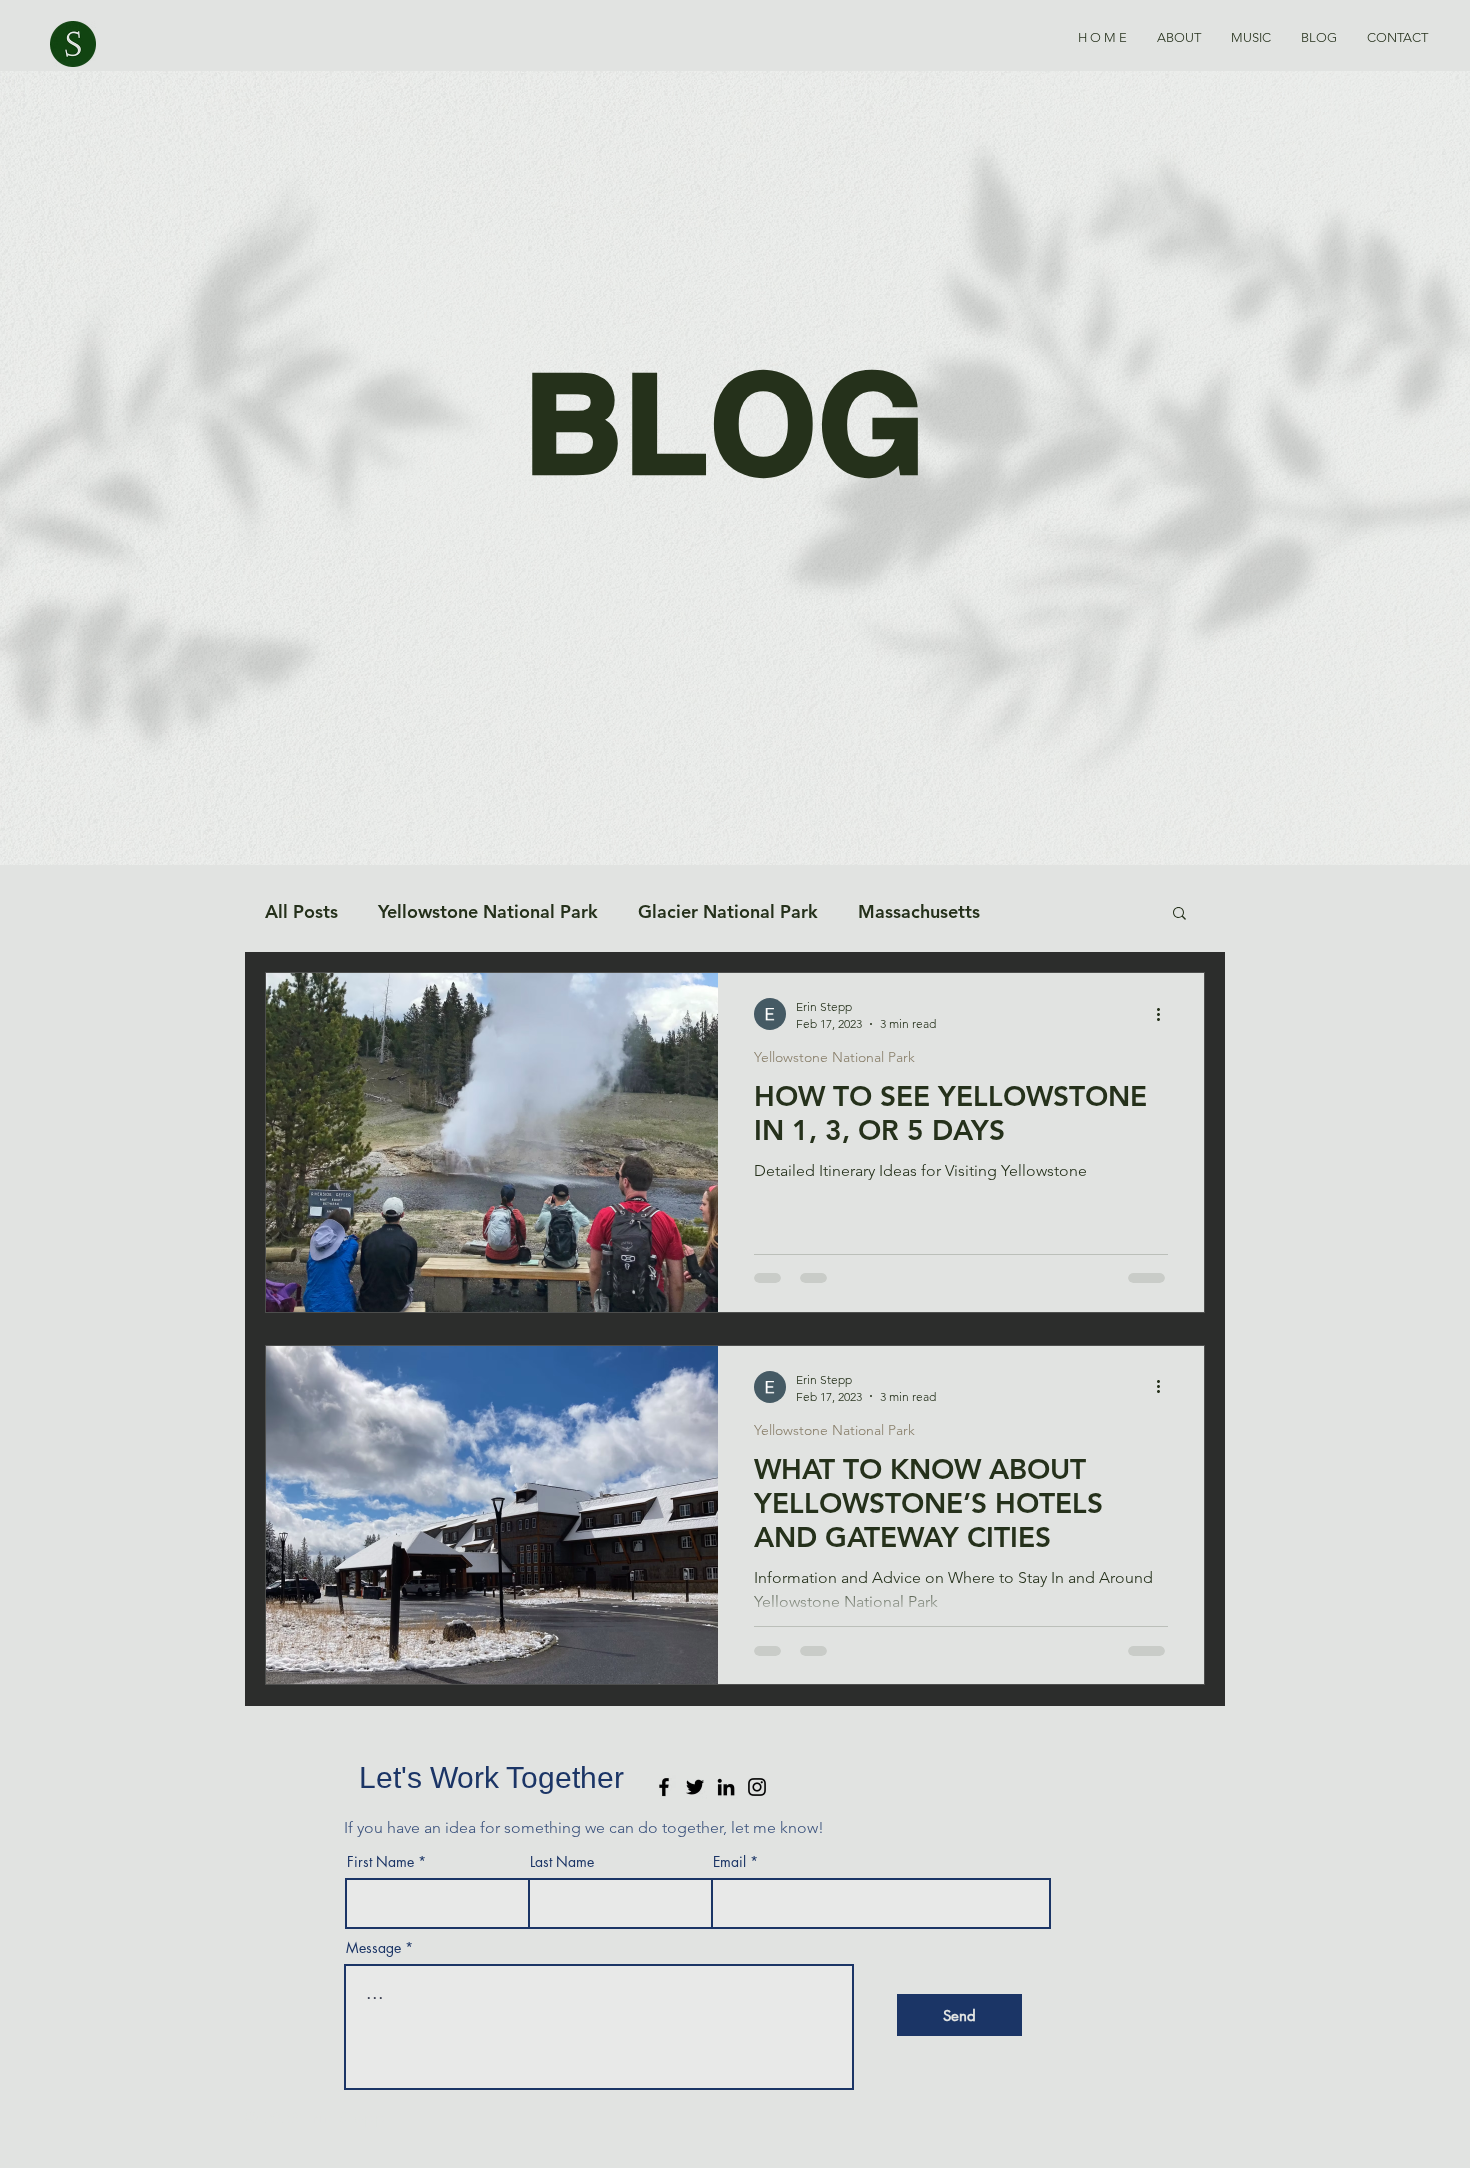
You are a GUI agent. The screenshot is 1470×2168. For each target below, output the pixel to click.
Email (729, 1862)
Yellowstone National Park (488, 911)
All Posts (301, 911)
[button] (1179, 914)
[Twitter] (695, 1787)
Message (373, 1948)
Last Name (562, 1862)
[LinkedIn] (726, 1787)
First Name (380, 1862)
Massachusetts (919, 911)
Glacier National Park (728, 911)
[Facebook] (664, 1787)
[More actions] (1165, 1014)
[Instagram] (757, 1787)
